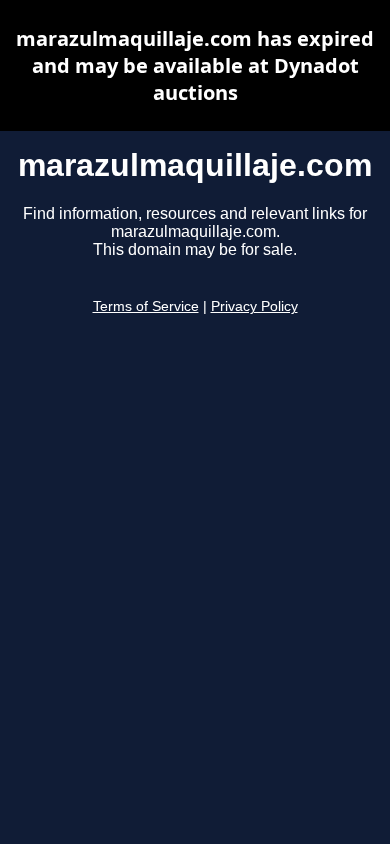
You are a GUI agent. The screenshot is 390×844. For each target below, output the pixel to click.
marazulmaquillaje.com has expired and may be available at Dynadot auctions (195, 65)
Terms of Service (146, 306)
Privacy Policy (254, 306)
